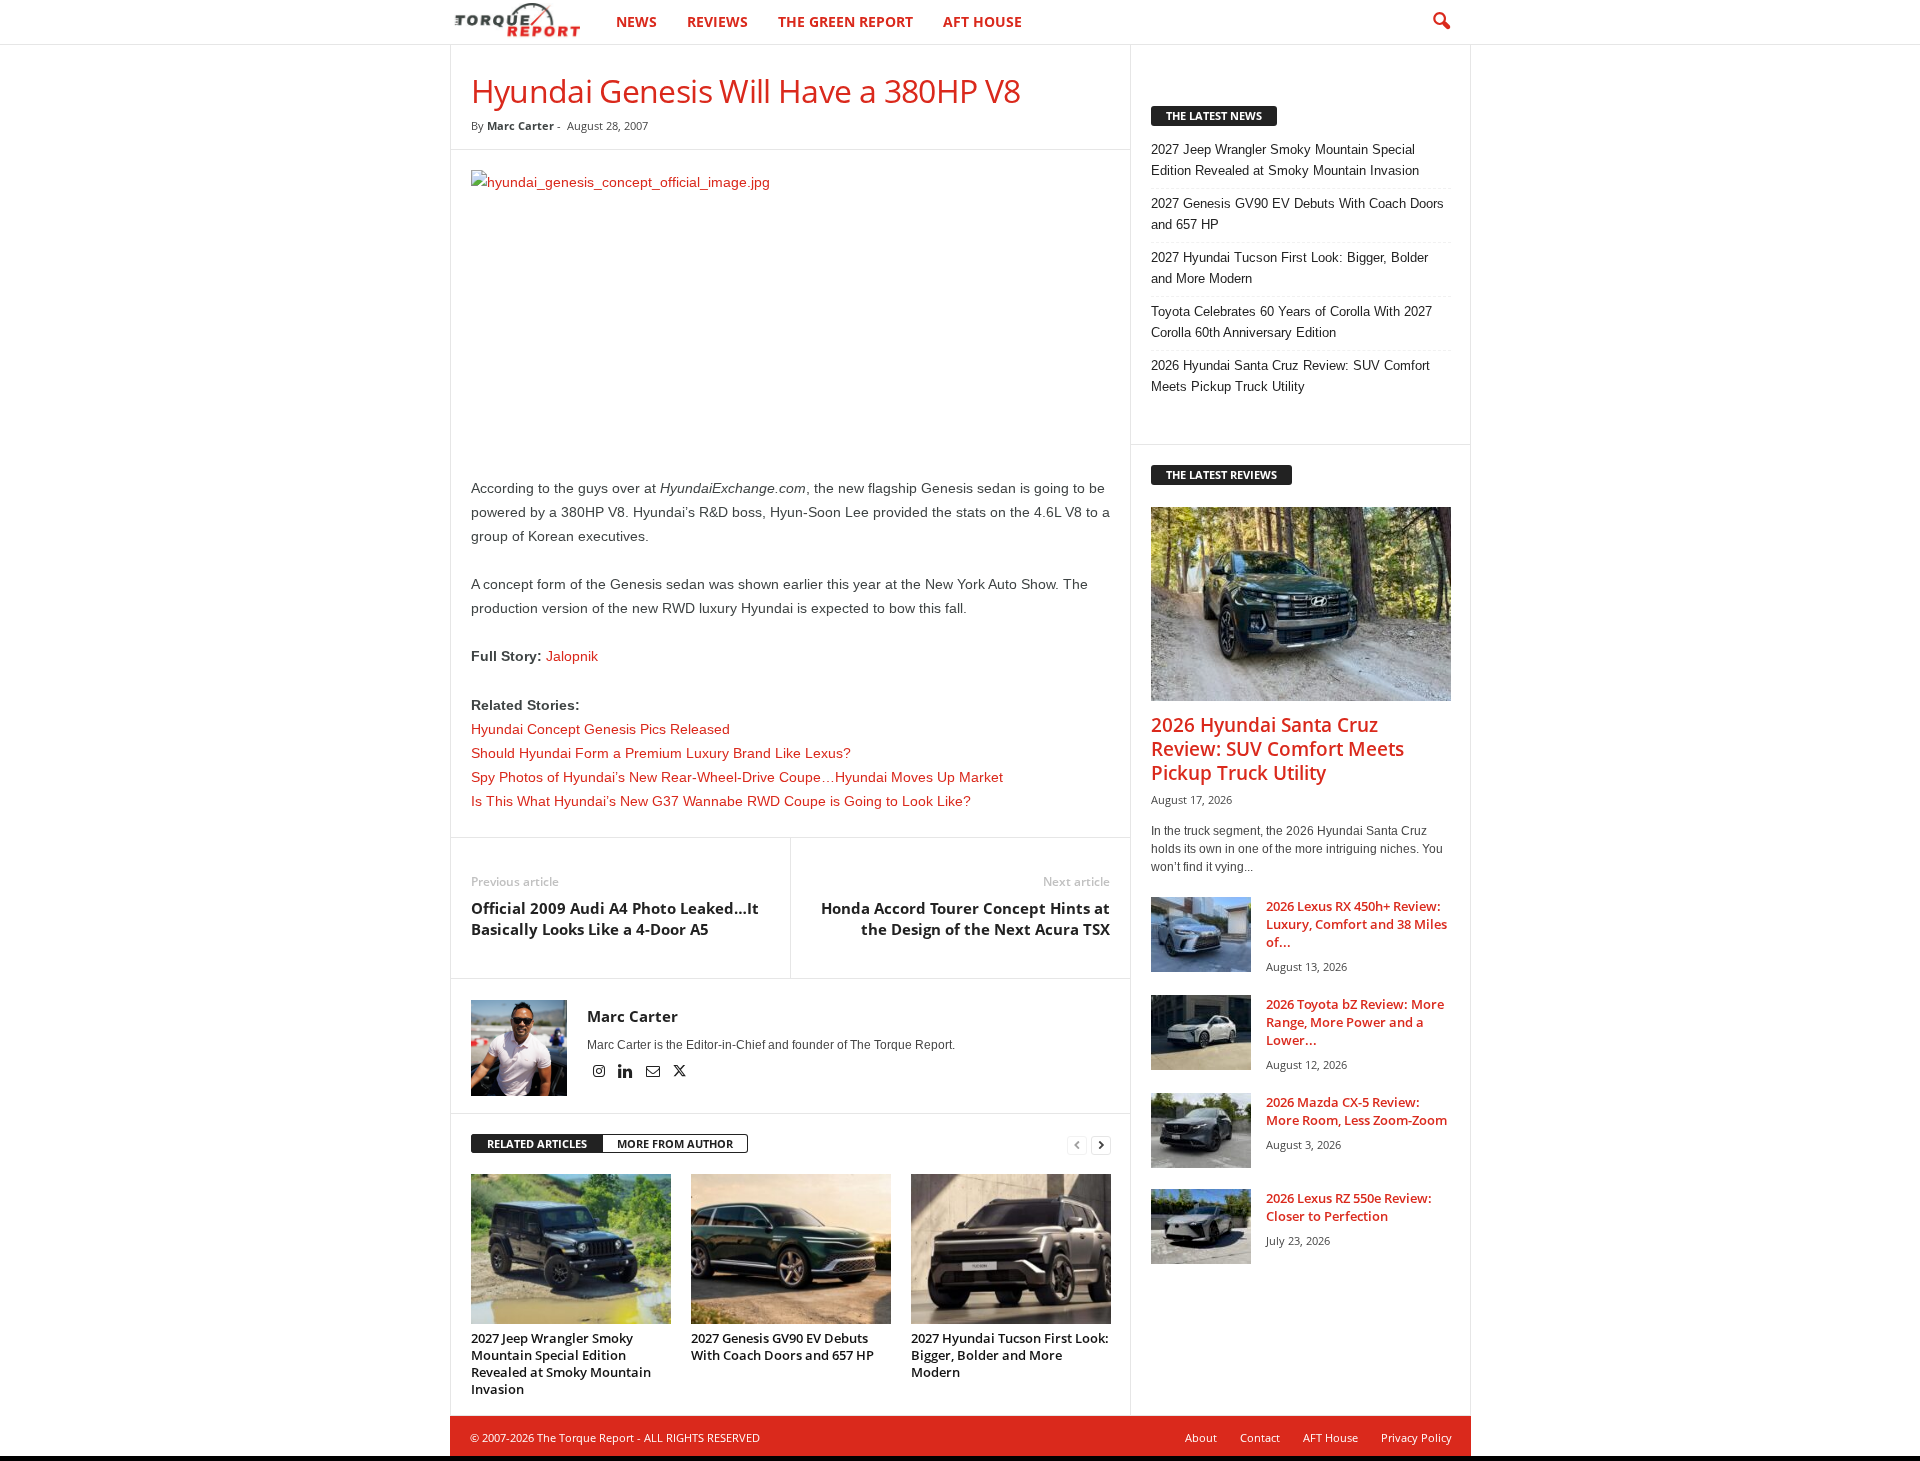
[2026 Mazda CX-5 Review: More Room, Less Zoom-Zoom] (1201, 1130)
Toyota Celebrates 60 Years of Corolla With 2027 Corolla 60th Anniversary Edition (1291, 322)
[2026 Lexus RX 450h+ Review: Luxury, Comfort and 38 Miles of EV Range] (1201, 934)
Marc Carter (520, 125)
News (636, 21)
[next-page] (1101, 1144)
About (1201, 1437)
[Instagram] (600, 1073)
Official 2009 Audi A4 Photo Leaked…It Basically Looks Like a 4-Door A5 (615, 918)
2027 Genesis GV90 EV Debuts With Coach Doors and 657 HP (782, 1346)
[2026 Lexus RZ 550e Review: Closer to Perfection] (1201, 1226)
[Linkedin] (627, 1073)
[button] (1441, 22)
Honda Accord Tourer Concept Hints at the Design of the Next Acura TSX (965, 918)
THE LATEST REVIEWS (1221, 474)
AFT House (982, 21)
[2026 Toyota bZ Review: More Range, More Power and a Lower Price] (1201, 1032)
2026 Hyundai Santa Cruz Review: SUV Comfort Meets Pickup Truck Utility (1290, 376)
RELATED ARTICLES (537, 1143)
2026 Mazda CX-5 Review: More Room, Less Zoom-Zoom (1356, 1111)
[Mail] (654, 1073)
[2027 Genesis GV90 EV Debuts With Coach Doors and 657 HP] (791, 1249)
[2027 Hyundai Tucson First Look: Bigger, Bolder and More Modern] (1011, 1249)
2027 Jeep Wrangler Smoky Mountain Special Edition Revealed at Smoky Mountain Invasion (561, 1363)
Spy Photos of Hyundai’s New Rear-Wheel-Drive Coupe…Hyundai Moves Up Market (737, 777)
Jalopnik (572, 656)
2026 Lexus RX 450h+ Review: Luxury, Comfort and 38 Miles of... (1356, 924)
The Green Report (845, 21)
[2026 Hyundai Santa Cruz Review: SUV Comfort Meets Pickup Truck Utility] (1301, 604)
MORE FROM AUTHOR (675, 1143)
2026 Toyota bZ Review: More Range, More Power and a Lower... (1355, 1022)
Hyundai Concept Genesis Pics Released (600, 729)
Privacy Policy (1416, 1437)
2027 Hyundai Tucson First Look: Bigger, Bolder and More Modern (1010, 1355)
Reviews (717, 21)
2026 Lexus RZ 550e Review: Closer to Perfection (1349, 1207)
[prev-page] (1077, 1144)
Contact (1260, 1437)
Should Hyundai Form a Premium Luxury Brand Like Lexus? (661, 753)
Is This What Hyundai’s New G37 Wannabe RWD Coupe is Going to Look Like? (721, 801)
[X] (680, 1073)
